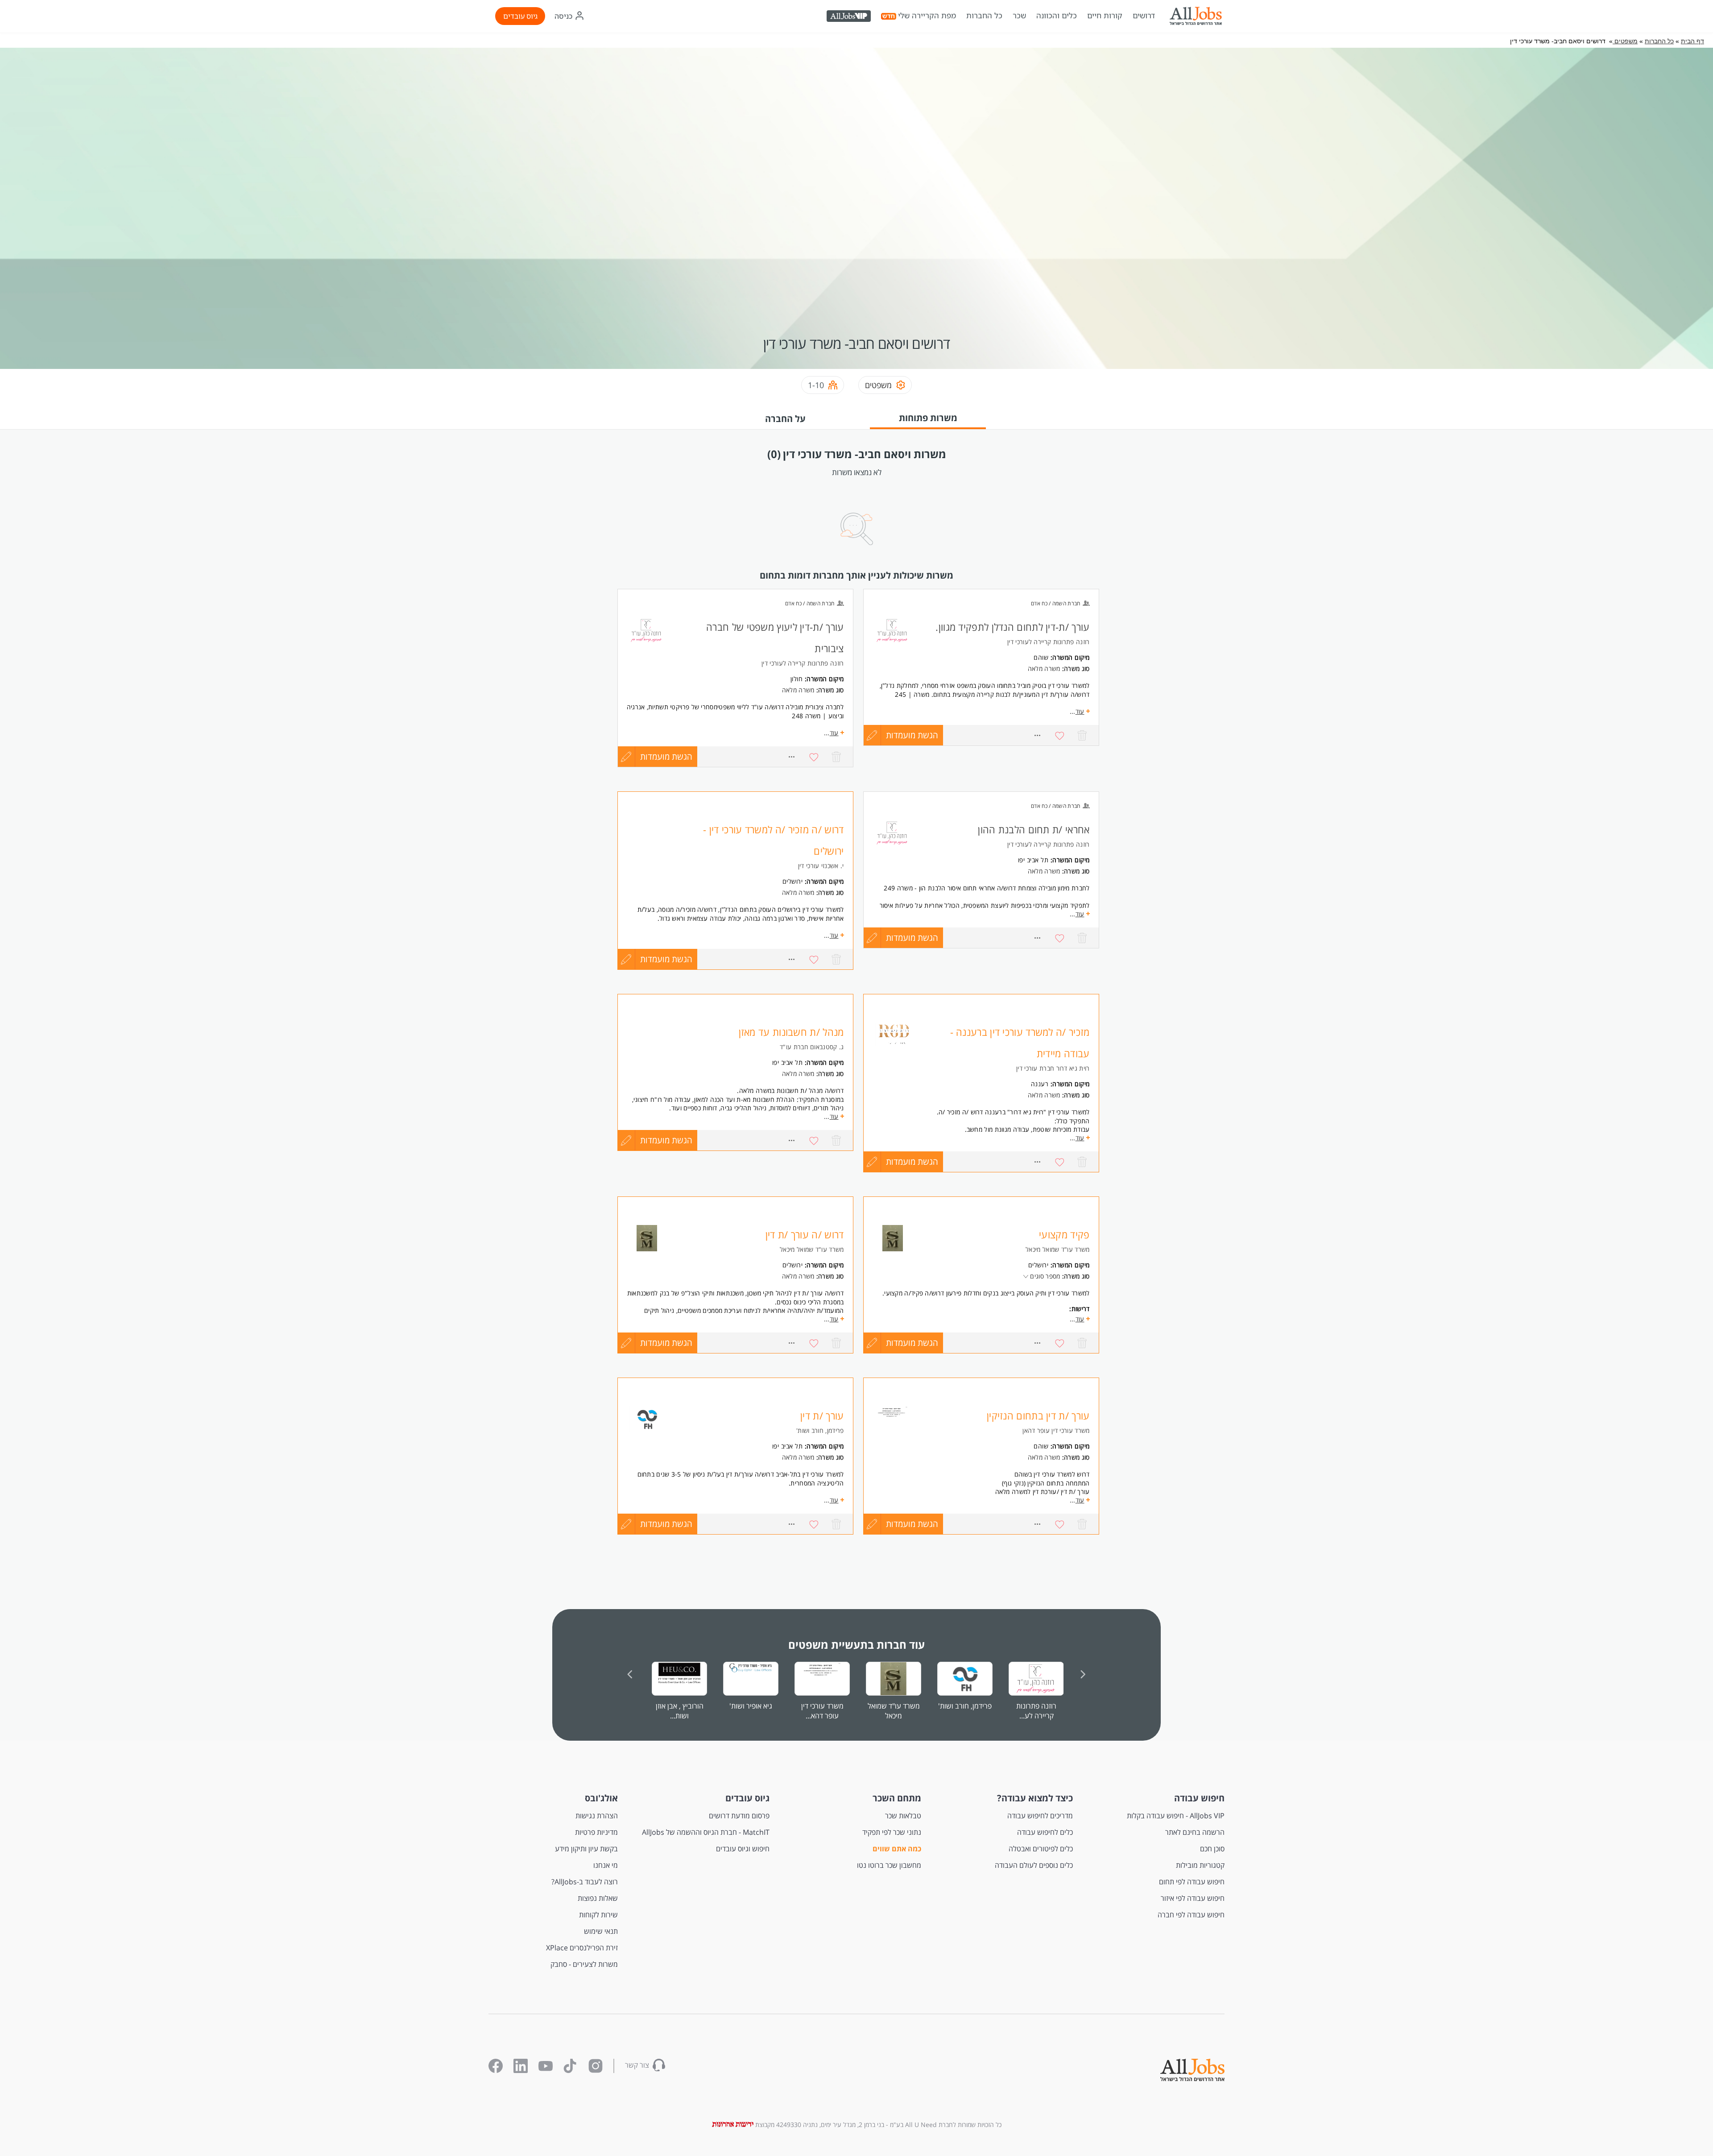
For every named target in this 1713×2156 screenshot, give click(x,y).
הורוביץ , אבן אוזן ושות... (680, 1711)
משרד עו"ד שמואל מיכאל (894, 1711)
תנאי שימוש (601, 1931)
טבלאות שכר (903, 1816)
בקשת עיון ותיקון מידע (586, 1849)
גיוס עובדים (520, 16)
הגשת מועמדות (912, 735)
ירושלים (793, 881)
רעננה (1040, 1084)
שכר (1019, 16)
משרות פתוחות (928, 418)
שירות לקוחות (598, 1915)
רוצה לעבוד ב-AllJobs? (585, 1882)
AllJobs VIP (850, 17)
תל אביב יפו (1033, 860)
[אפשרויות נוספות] (1038, 735)
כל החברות (984, 15)
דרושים (1144, 16)
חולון (797, 679)
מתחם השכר (897, 1798)
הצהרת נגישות (597, 1816)
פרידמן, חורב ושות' (965, 1706)
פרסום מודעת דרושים (739, 1816)
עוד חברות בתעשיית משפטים (856, 1645)
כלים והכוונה (1057, 16)
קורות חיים (1105, 16)
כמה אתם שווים (897, 1849)
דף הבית (1692, 41)
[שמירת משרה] (1060, 735)
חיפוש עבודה (1199, 1798)
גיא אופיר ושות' (751, 1706)
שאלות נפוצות (598, 1898)
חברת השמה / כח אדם (1055, 603)
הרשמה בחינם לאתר (1195, 1832)
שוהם (1041, 657)
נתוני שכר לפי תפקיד (892, 1832)
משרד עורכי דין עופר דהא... (822, 1711)
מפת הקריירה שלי (927, 16)
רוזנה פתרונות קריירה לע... (1036, 1711)
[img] (1196, 16)
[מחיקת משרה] (1082, 735)
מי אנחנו (606, 1865)
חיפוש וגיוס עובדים (743, 1849)
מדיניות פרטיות (596, 1832)
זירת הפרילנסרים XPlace (582, 1948)
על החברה (785, 419)
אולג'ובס (601, 1798)
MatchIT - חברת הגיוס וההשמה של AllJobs (706, 1832)
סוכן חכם (1212, 1849)
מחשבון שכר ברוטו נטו (889, 1865)
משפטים (1625, 41)
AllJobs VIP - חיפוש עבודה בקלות (1176, 1816)
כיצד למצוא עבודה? (1035, 1798)
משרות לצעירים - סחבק (584, 1964)
